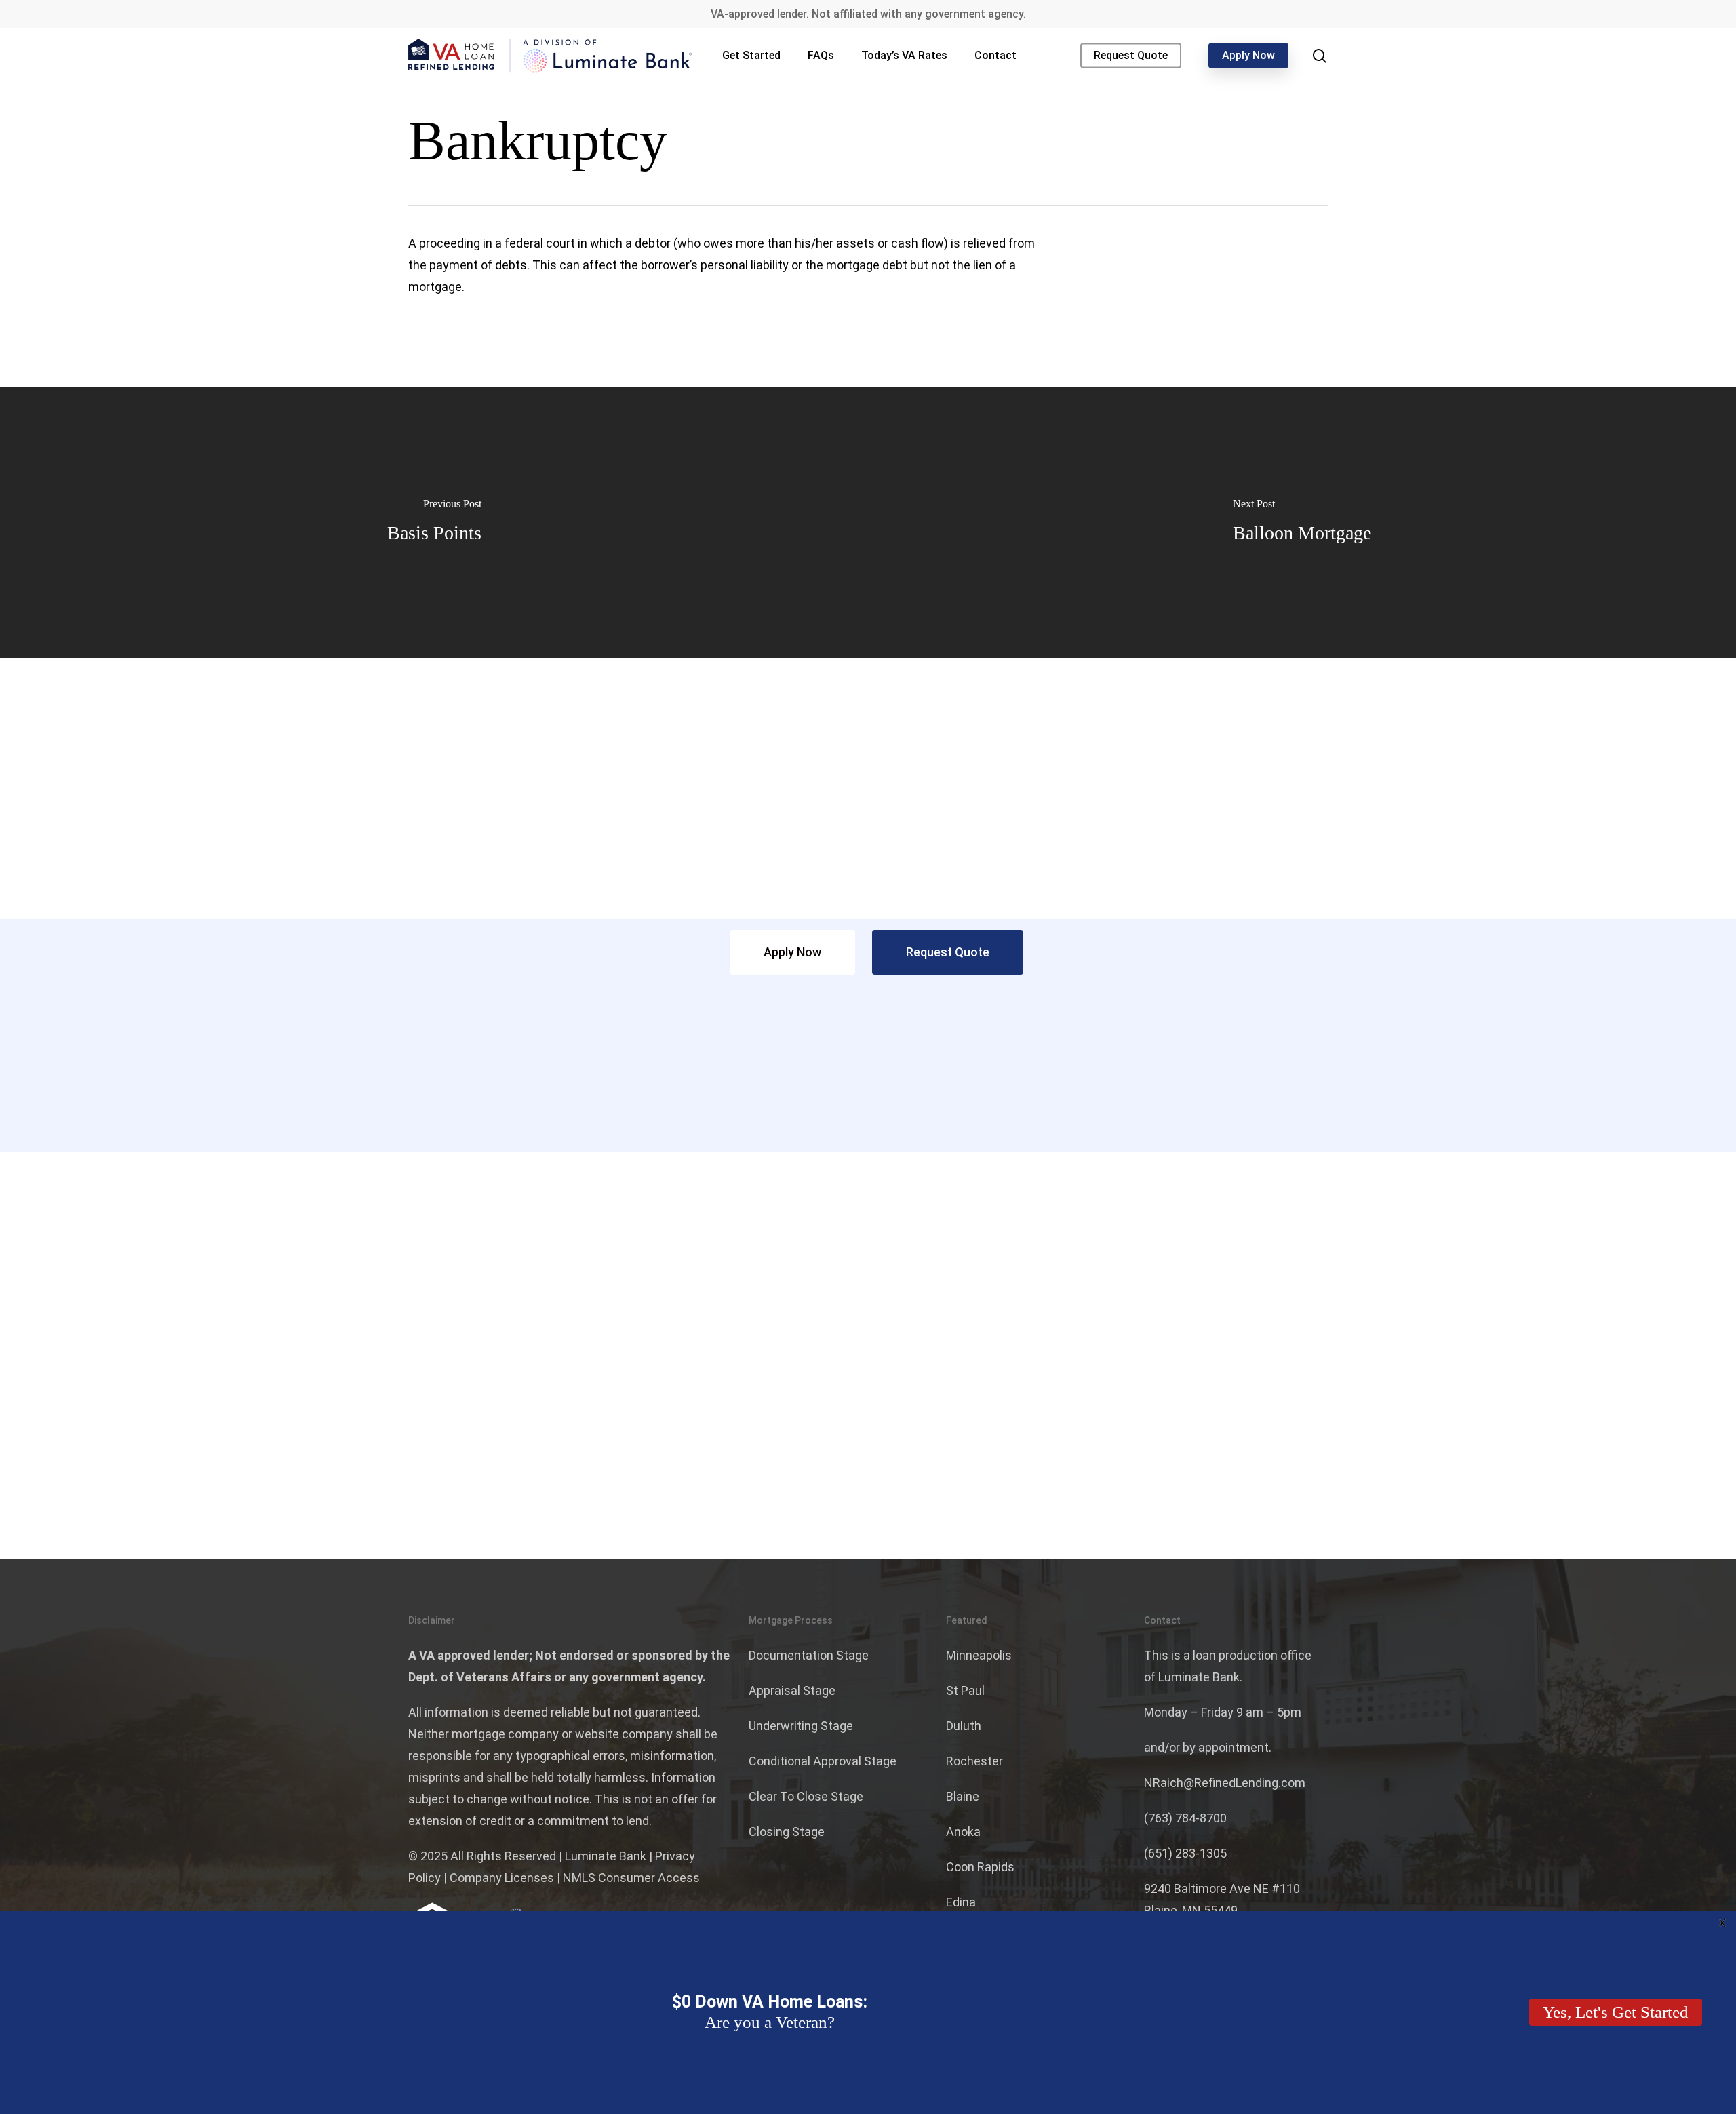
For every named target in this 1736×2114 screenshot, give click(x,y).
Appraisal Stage (792, 1690)
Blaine (963, 1796)
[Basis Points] (434, 522)
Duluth (964, 1726)
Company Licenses (502, 1878)
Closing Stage (787, 1832)
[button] (792, 952)
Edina (961, 1902)
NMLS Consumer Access (631, 1878)
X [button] (1722, 1924)
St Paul (965, 1690)
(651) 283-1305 (1185, 1853)
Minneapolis (979, 1655)
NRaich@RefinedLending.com (1225, 1783)
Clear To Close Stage (806, 1796)
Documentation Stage (809, 1655)
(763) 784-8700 (1185, 1818)
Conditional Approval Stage (823, 1761)
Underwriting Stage (801, 1726)
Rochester (974, 1761)
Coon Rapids (980, 1867)
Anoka (963, 1832)
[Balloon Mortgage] (1302, 522)
